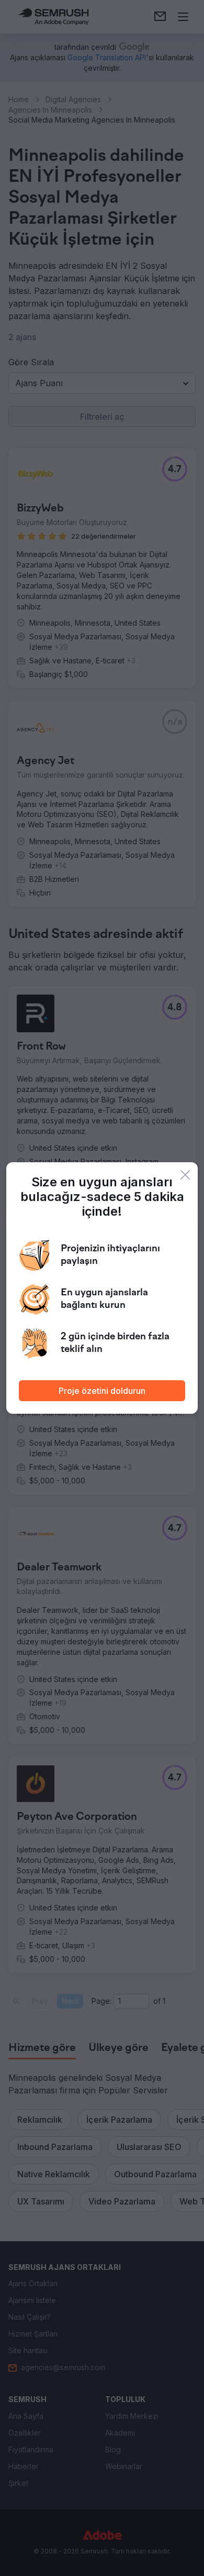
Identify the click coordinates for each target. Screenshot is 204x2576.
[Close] (185, 1175)
